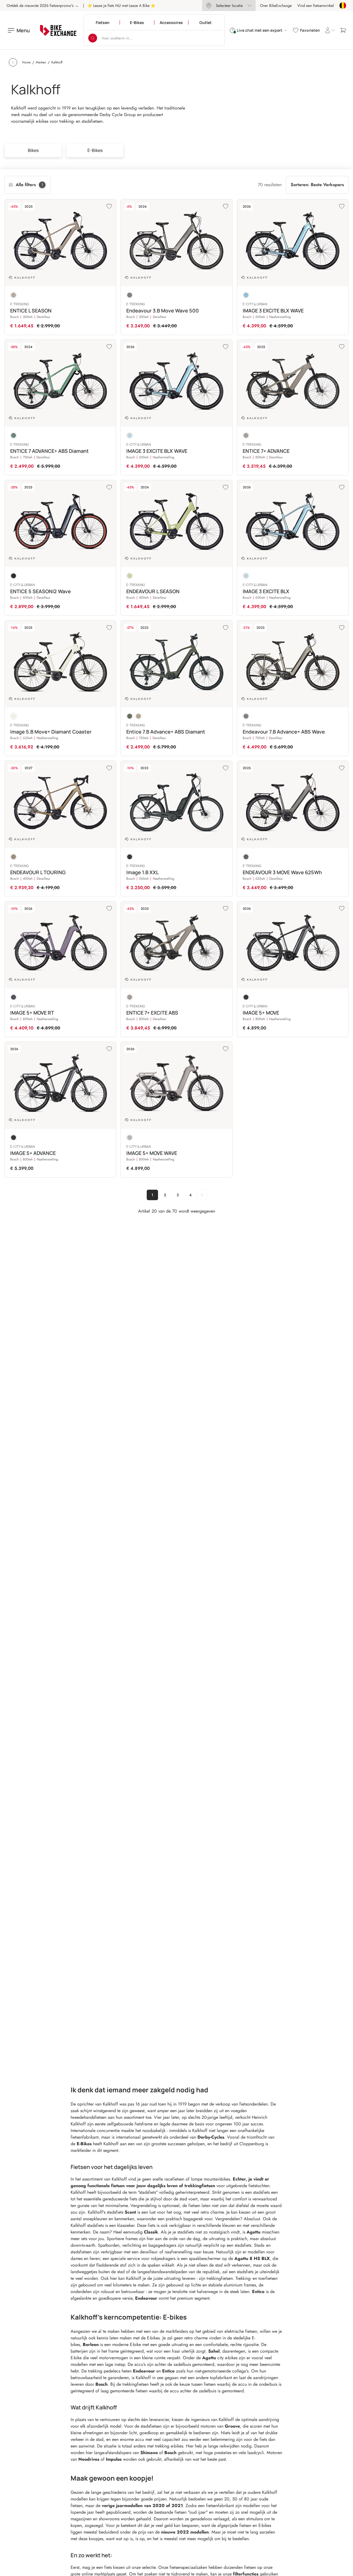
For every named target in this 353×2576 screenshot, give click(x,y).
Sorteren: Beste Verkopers (317, 185)
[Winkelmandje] (343, 30)
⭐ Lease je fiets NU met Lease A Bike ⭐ (121, 6)
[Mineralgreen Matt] (14, 435)
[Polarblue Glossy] (246, 295)
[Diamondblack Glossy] (14, 576)
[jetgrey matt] (130, 295)
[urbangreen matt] (130, 716)
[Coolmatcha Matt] (130, 576)
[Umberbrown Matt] (14, 857)
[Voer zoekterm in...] (93, 38)
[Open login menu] (330, 30)
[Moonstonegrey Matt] (14, 295)
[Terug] (13, 62)
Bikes (33, 150)
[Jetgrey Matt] (246, 857)
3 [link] (178, 1195)
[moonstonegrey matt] (138, 716)
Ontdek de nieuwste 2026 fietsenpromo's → (43, 6)
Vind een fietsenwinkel (315, 6)
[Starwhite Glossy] (14, 716)
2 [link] (165, 1195)
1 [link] (152, 1195)
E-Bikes (95, 150)
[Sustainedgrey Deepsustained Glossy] (130, 1138)
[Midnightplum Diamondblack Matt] (14, 997)
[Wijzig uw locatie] (343, 6)
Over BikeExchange (276, 6)
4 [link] (190, 1195)
